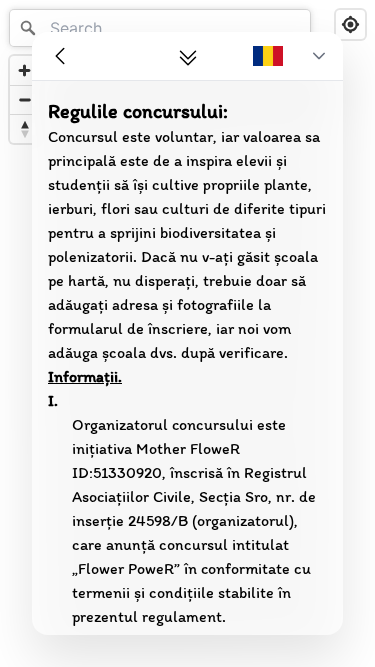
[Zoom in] (24, 70)
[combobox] (160, 28)
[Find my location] (350, 24)
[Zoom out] (24, 99)
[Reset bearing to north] (24, 128)
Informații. (85, 376)
